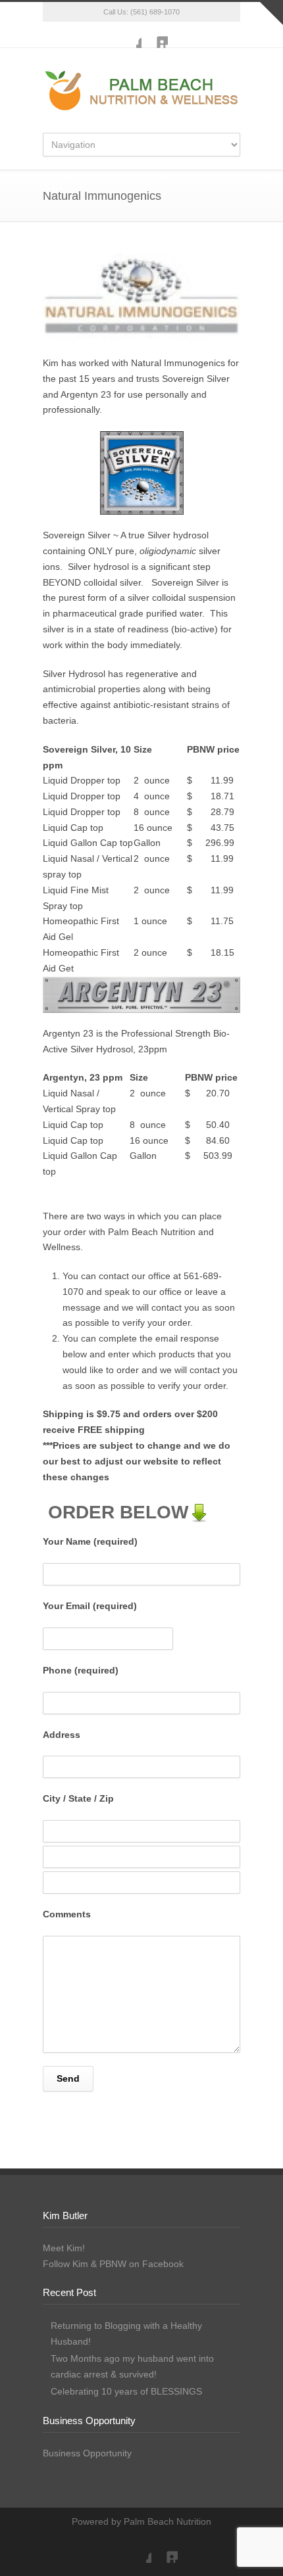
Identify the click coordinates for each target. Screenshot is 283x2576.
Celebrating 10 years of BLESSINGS (126, 2391)
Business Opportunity (87, 2453)
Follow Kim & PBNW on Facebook (113, 2264)
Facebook (128, 35)
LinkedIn (155, 35)
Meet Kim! (64, 2248)
